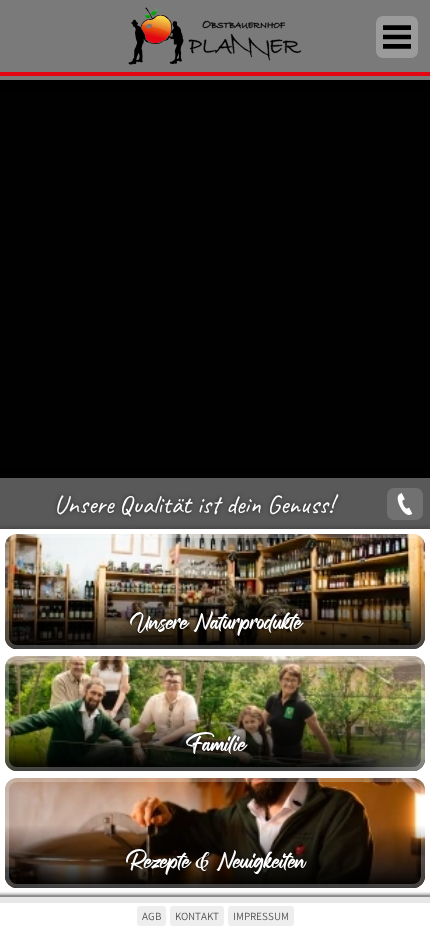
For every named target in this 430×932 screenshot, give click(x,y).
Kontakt (197, 916)
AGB (151, 916)
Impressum (261, 916)
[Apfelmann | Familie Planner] (215, 38)
